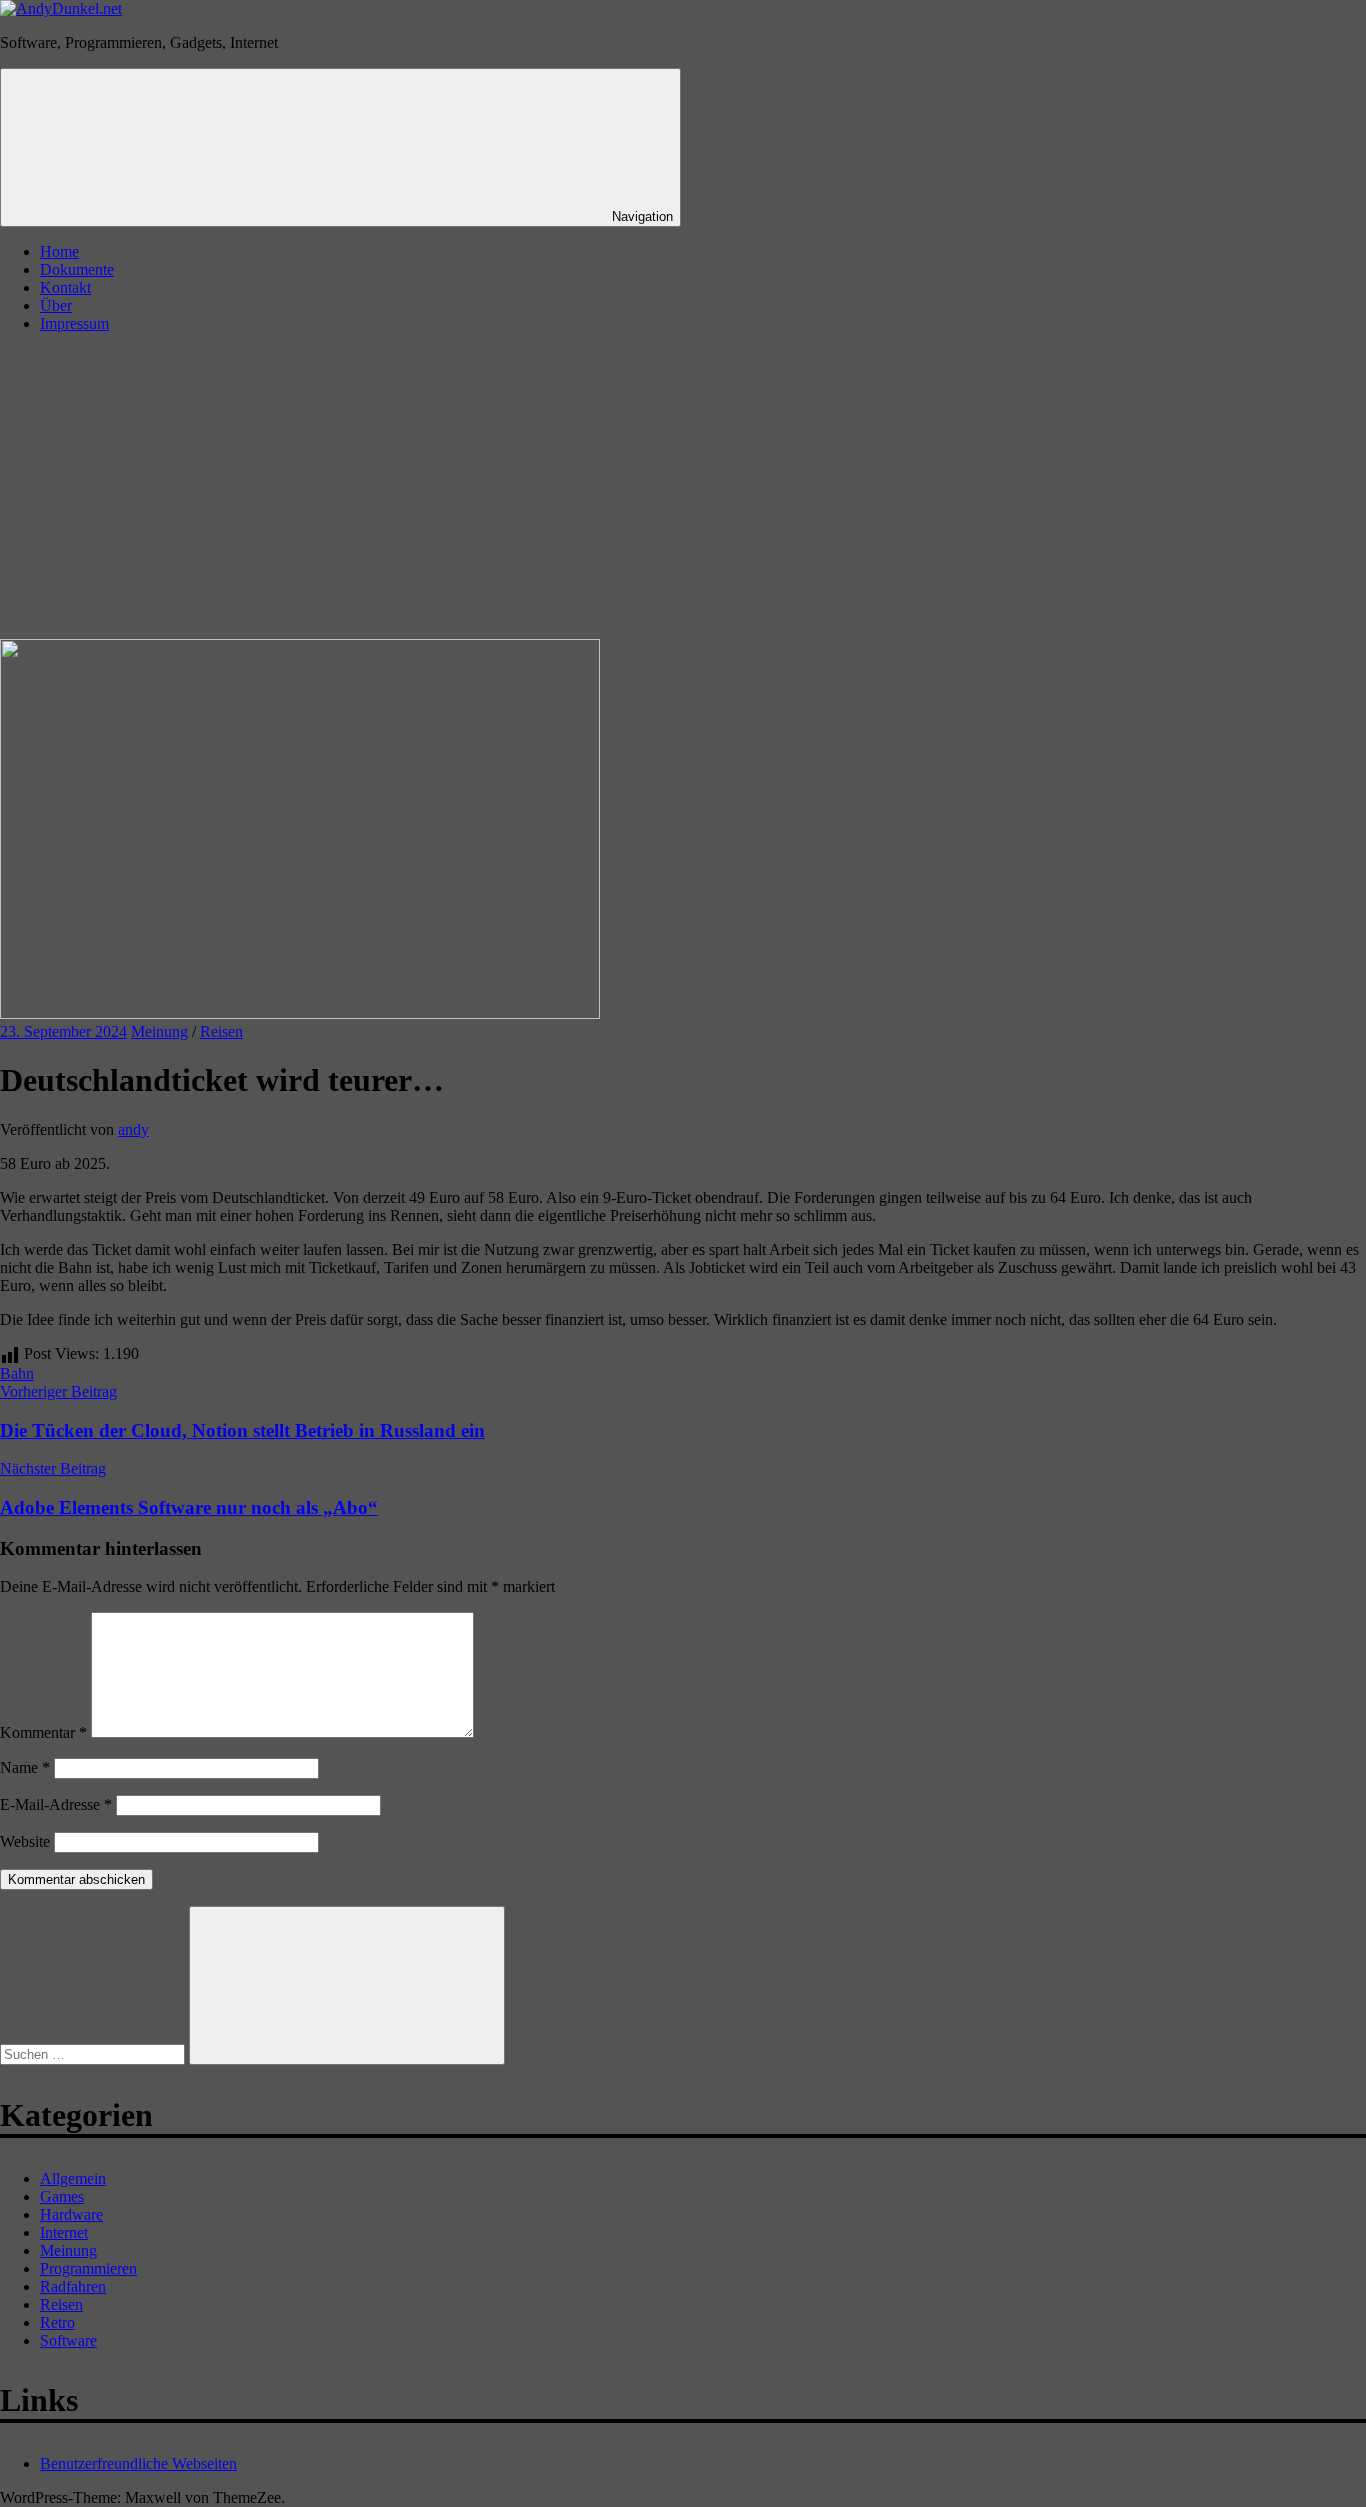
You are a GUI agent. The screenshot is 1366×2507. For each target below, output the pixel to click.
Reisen (221, 1031)
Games (62, 2196)
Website (25, 1841)
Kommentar (43, 1732)
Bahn (17, 1373)
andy (133, 1129)
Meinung (159, 1031)
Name (25, 1767)
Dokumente (77, 269)
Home (59, 251)
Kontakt (65, 287)
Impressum (74, 323)
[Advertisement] (683, 489)
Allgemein (73, 2178)
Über (56, 305)
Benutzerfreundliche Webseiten (138, 2463)
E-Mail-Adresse (56, 1804)
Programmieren (88, 2268)
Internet (64, 2232)
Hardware (71, 2214)
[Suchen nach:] (94, 2053)
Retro (57, 2322)
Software (68, 2340)
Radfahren (73, 2286)
